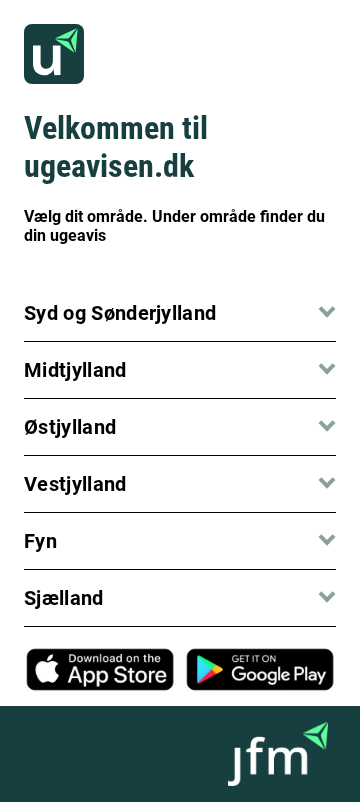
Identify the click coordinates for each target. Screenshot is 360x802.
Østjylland (70, 427)
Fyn (40, 541)
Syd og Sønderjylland (120, 313)
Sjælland (64, 598)
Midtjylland (75, 370)
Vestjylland (75, 484)
